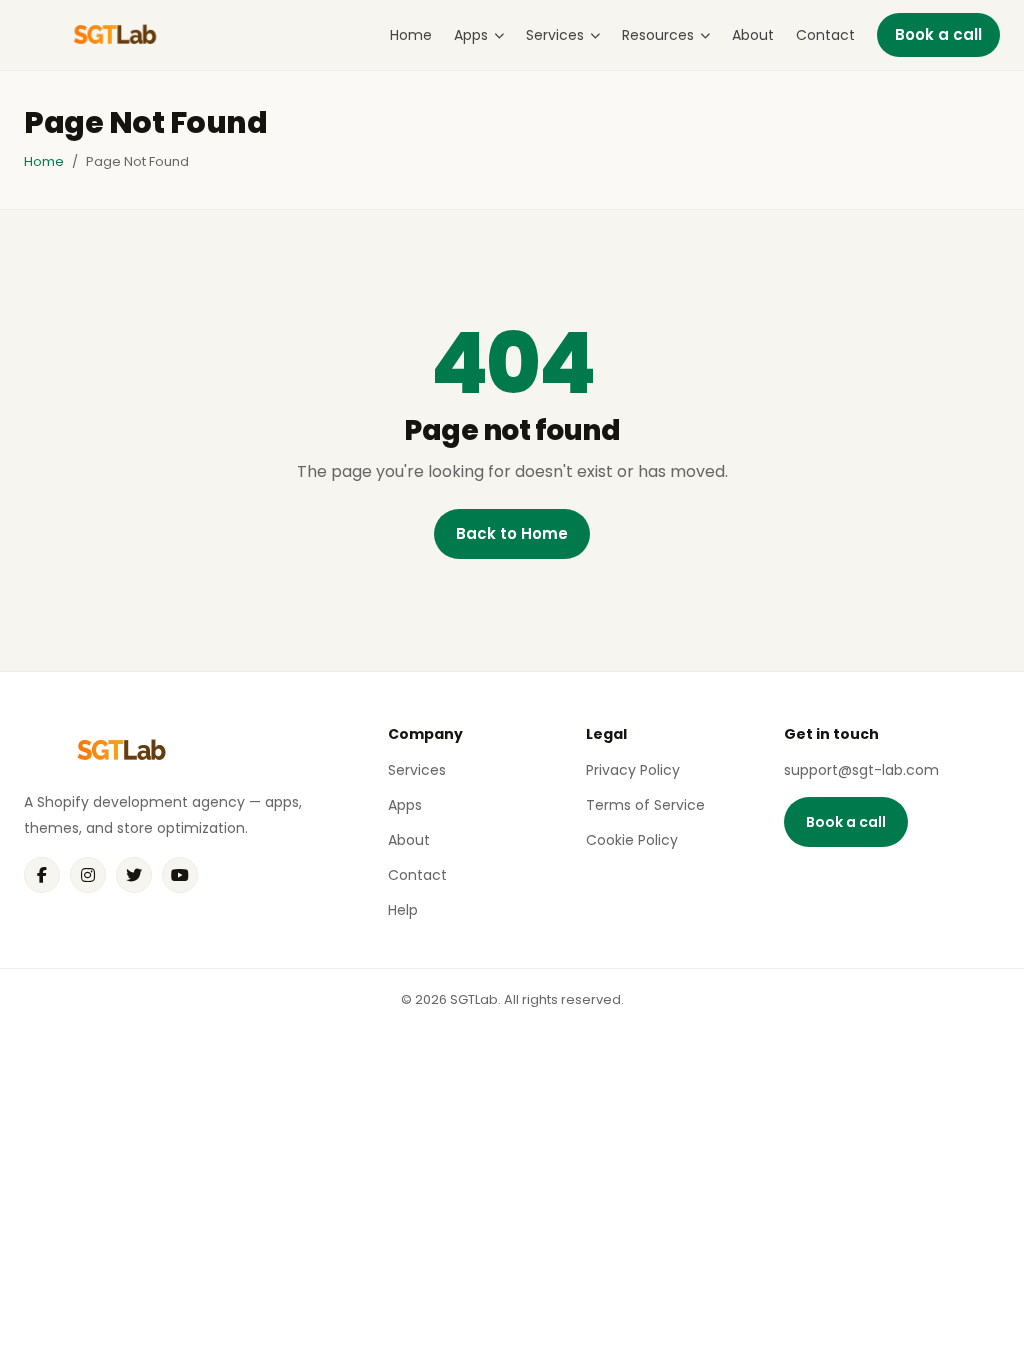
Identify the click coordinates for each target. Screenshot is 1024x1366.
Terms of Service (645, 805)
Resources (658, 35)
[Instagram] (88, 875)
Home (411, 35)
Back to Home (512, 533)
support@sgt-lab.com (861, 770)
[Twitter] (134, 875)
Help (403, 910)
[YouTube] (180, 875)
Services (555, 35)
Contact (825, 35)
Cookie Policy (632, 840)
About (753, 35)
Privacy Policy (633, 770)
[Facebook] (42, 875)
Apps (471, 35)
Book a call (938, 34)
